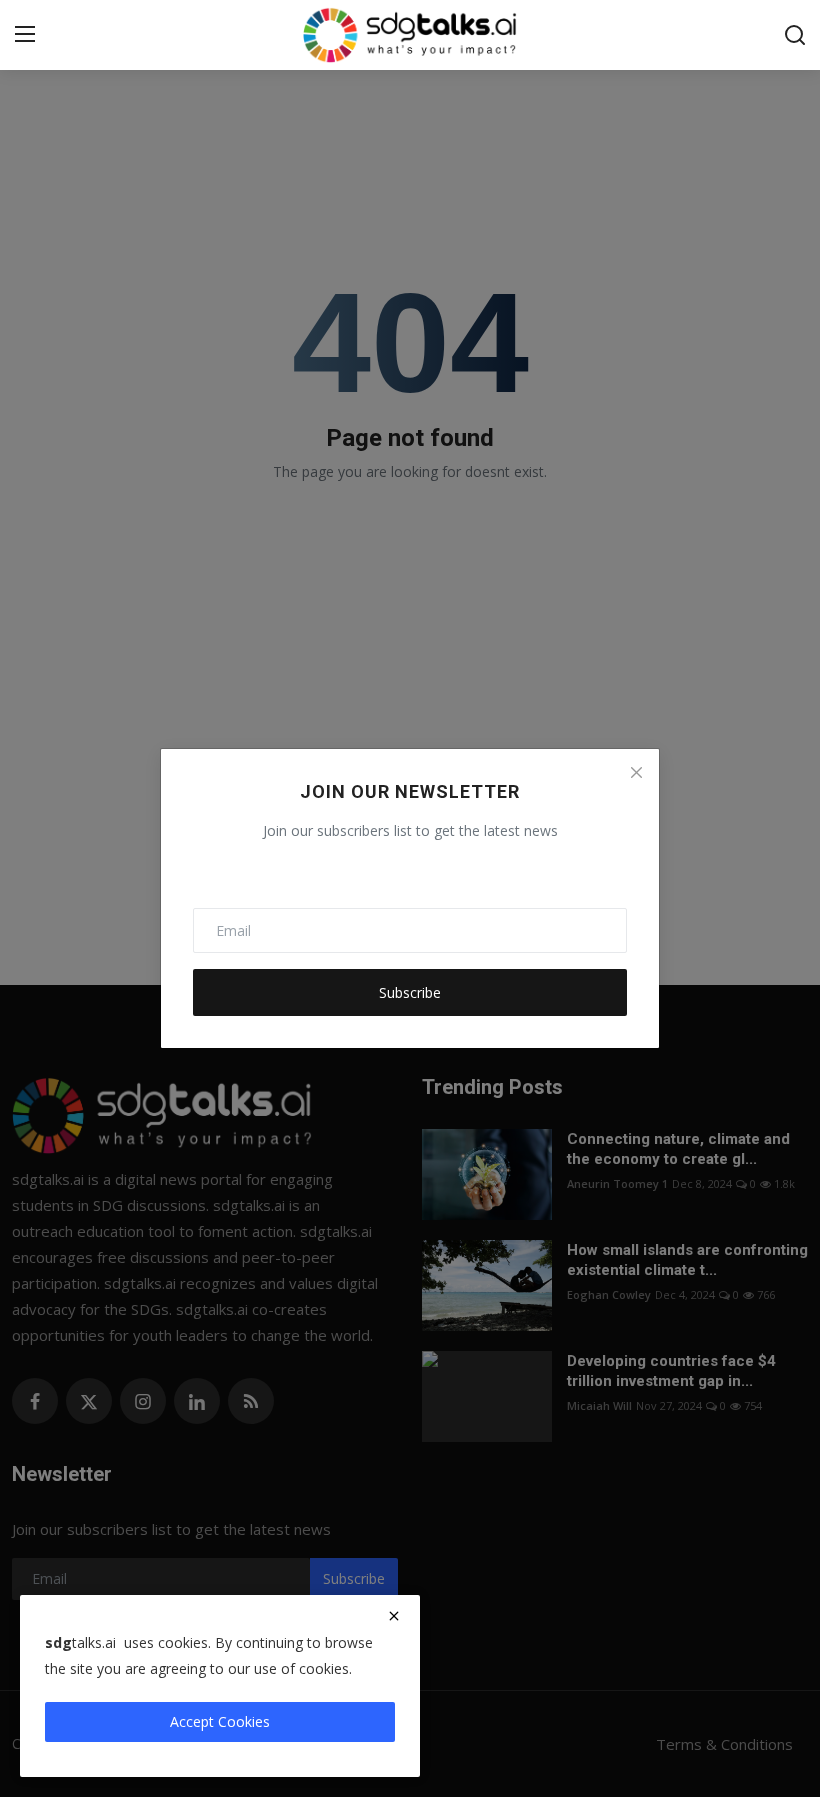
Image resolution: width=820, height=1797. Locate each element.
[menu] (25, 35)
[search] (795, 35)
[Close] (636, 772)
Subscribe (410, 992)
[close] (394, 1616)
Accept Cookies (220, 1721)
